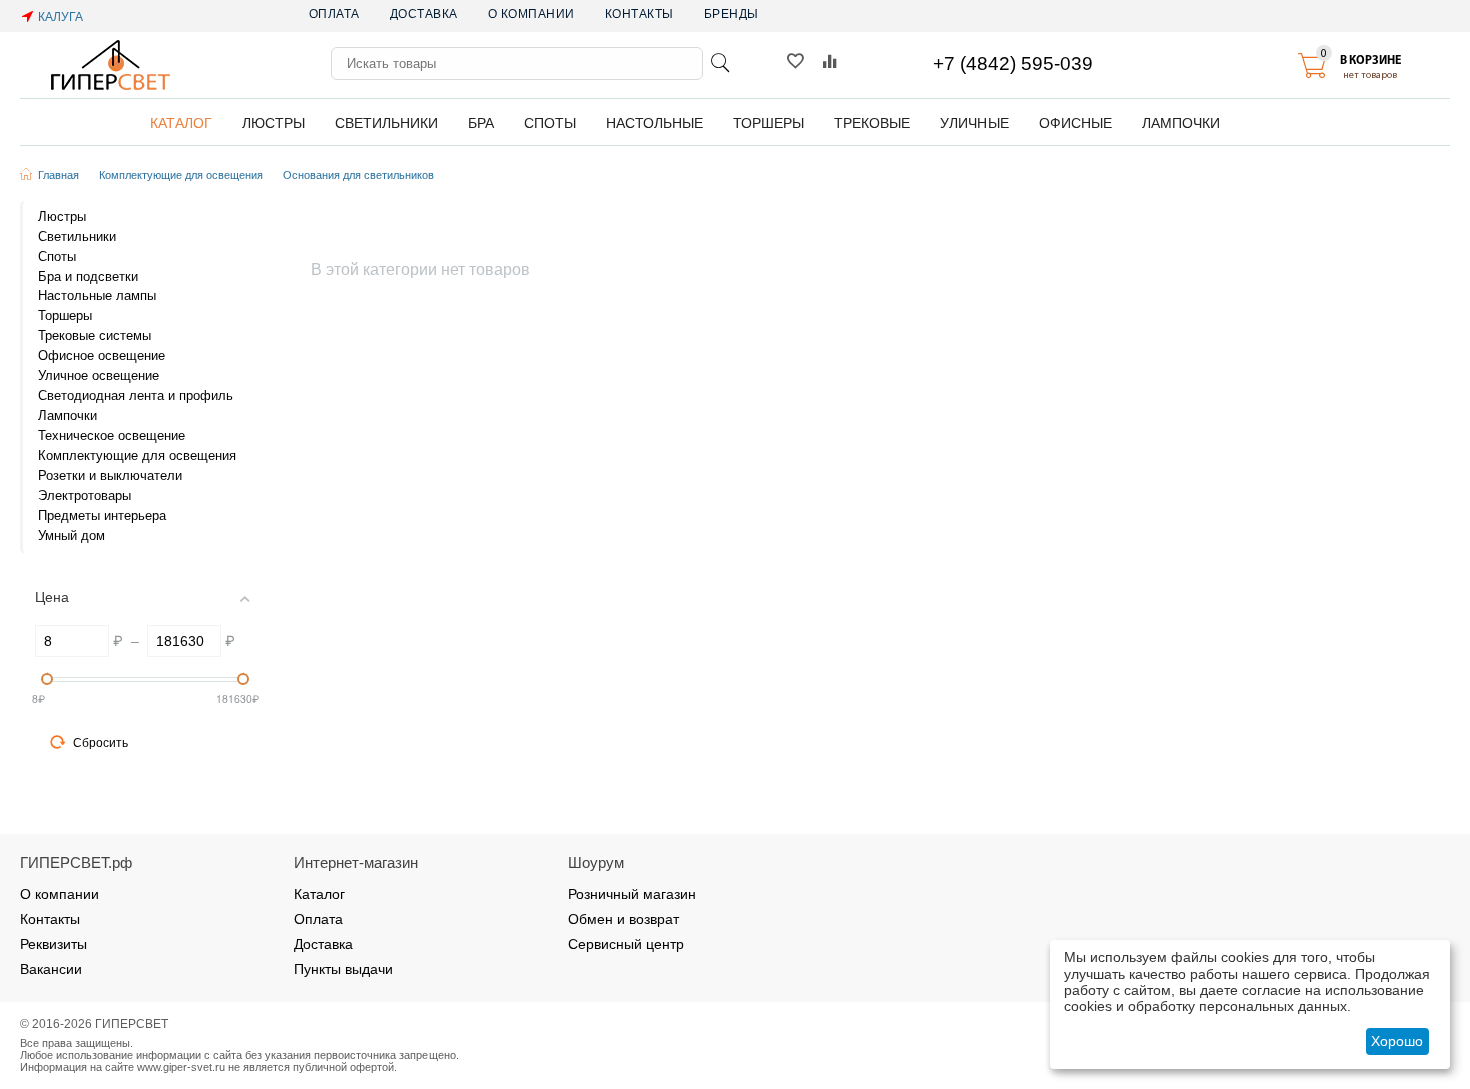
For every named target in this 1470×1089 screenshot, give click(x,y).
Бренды (731, 14)
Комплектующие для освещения (181, 175)
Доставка (424, 14)
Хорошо (1397, 1041)
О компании (531, 14)
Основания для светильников (358, 175)
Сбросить (100, 743)
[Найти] (720, 63)
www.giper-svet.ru (181, 1067)
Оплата (334, 14)
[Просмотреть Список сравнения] (830, 66)
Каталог (319, 894)
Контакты (639, 14)
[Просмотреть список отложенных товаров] (795, 66)
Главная (58, 175)
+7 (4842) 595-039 (1013, 63)
